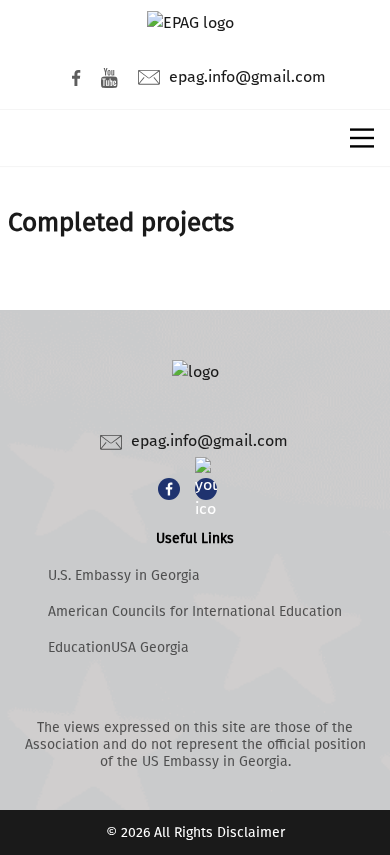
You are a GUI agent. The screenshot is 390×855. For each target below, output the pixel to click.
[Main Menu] (362, 138)
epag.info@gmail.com (247, 76)
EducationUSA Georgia (118, 647)
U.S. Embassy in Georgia (124, 575)
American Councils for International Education (195, 611)
